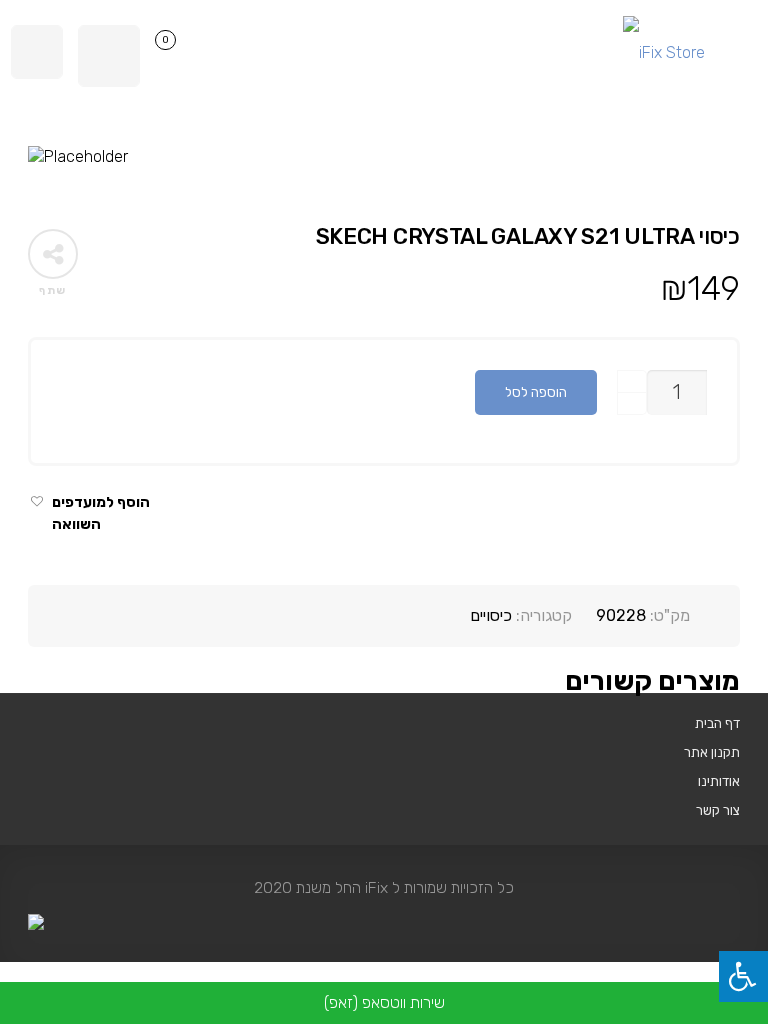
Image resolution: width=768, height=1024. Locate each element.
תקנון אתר (712, 752)
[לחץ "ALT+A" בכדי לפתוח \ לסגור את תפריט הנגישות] (743, 976)
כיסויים (491, 615)
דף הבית (717, 723)
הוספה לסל (536, 392)
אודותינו (719, 781)
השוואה (76, 524)
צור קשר (718, 810)
